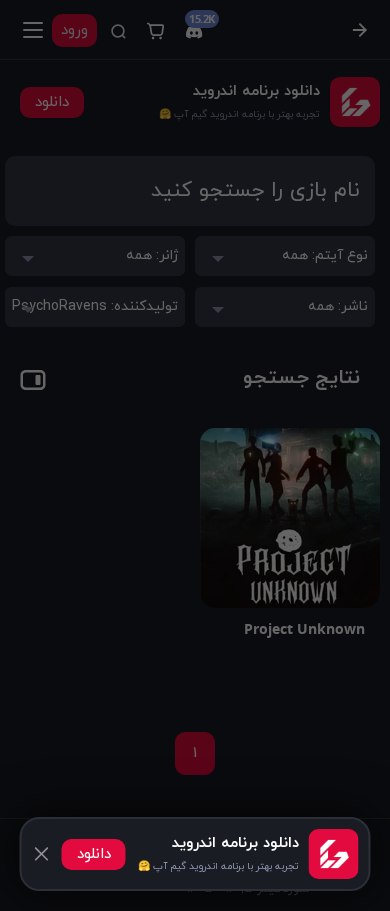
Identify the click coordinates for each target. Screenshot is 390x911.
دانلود (94, 854)
